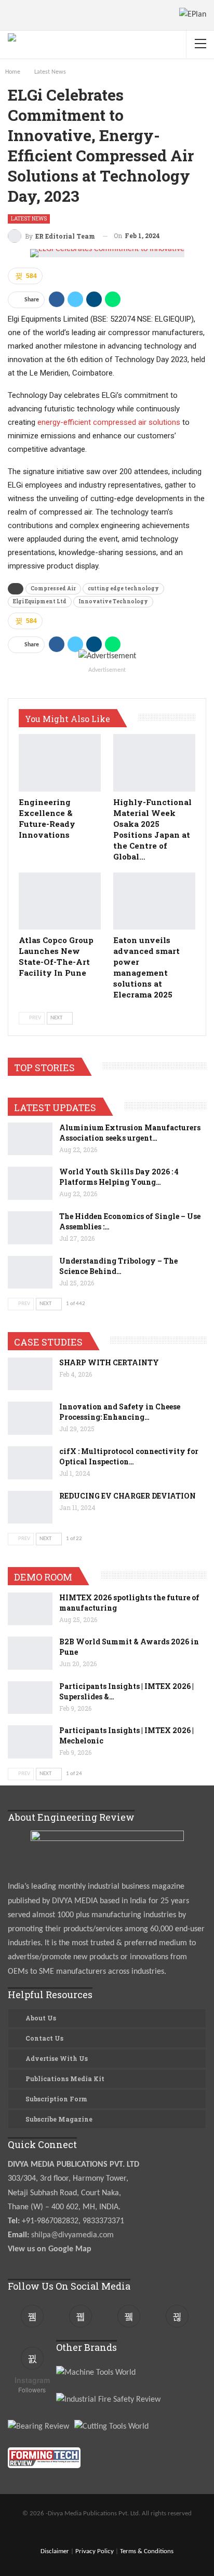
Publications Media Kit (65, 2079)
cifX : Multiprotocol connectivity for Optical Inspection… (129, 1456)
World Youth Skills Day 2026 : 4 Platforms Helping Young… (119, 1177)
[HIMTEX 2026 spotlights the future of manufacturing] (30, 1609)
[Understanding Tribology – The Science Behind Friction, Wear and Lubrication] (30, 1272)
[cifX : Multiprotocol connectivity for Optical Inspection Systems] (30, 1463)
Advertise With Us (57, 2058)
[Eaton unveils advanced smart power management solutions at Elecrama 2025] (154, 901)
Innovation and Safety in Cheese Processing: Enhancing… (120, 1412)
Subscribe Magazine (59, 2119)
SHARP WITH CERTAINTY (109, 1362)
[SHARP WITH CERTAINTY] (30, 1374)
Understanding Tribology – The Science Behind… (118, 1266)
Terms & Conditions (147, 2551)
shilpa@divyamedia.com (73, 2235)
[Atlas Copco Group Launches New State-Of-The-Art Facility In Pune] (60, 901)
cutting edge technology (123, 588)
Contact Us (44, 2038)
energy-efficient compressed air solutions (109, 422)
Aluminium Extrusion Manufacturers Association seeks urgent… (130, 1133)
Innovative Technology (113, 601)
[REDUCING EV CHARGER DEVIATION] (30, 1507)
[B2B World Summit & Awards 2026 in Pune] (30, 1653)
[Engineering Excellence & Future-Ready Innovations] (60, 763)
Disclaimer (55, 2551)
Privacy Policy (95, 2551)
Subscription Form (56, 2099)
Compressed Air (53, 588)
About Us (41, 2018)
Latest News (29, 219)
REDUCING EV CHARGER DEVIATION (128, 1496)
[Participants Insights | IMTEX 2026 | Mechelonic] (30, 1742)
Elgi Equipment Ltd (40, 601)
